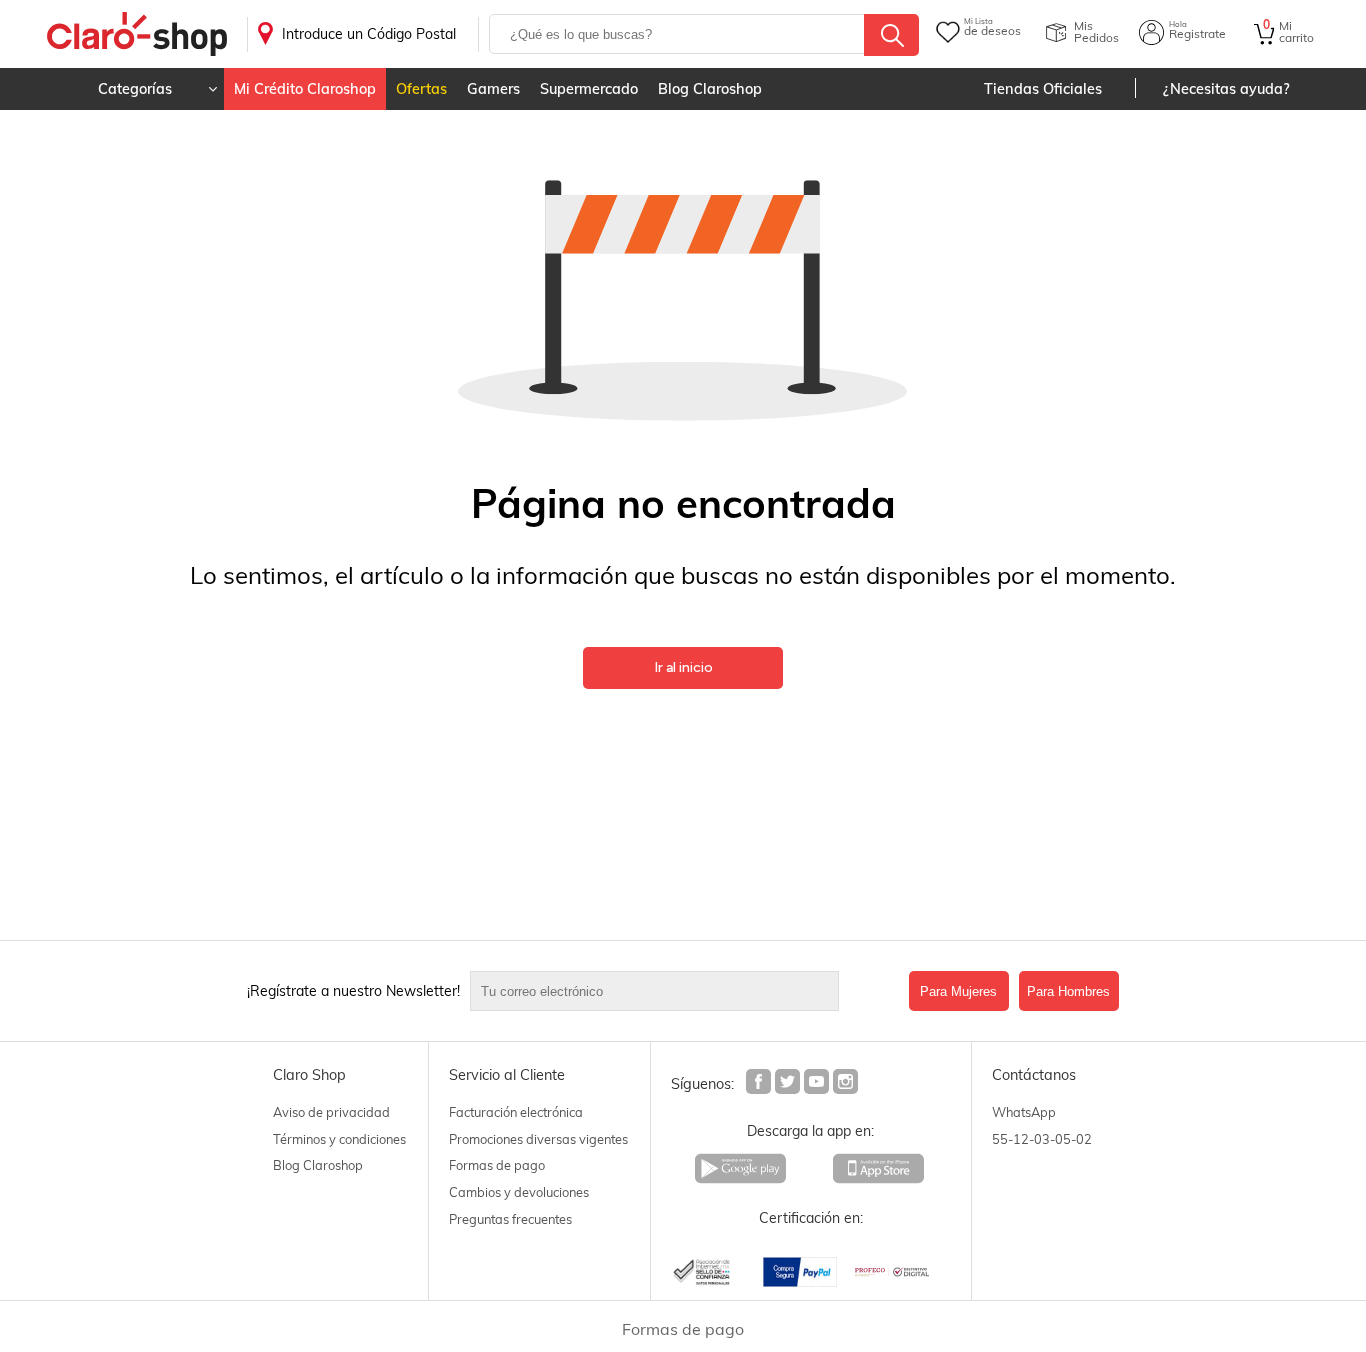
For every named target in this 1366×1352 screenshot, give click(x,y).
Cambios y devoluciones (519, 1192)
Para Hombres (1068, 991)
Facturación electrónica (516, 1112)
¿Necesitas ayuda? (1226, 89)
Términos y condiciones (339, 1139)
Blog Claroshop (710, 89)
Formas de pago (497, 1165)
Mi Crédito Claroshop (305, 89)
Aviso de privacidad (331, 1112)
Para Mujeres (958, 991)
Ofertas (421, 89)
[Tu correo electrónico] (684, 991)
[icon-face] (759, 1084)
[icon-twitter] (788, 1084)
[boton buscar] (891, 35)
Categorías (135, 89)
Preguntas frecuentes (510, 1219)
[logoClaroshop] (137, 34)
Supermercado (589, 89)
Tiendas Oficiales (1043, 89)
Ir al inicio (683, 667)
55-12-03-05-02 (1042, 1139)
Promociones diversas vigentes (538, 1139)
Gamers (493, 89)
